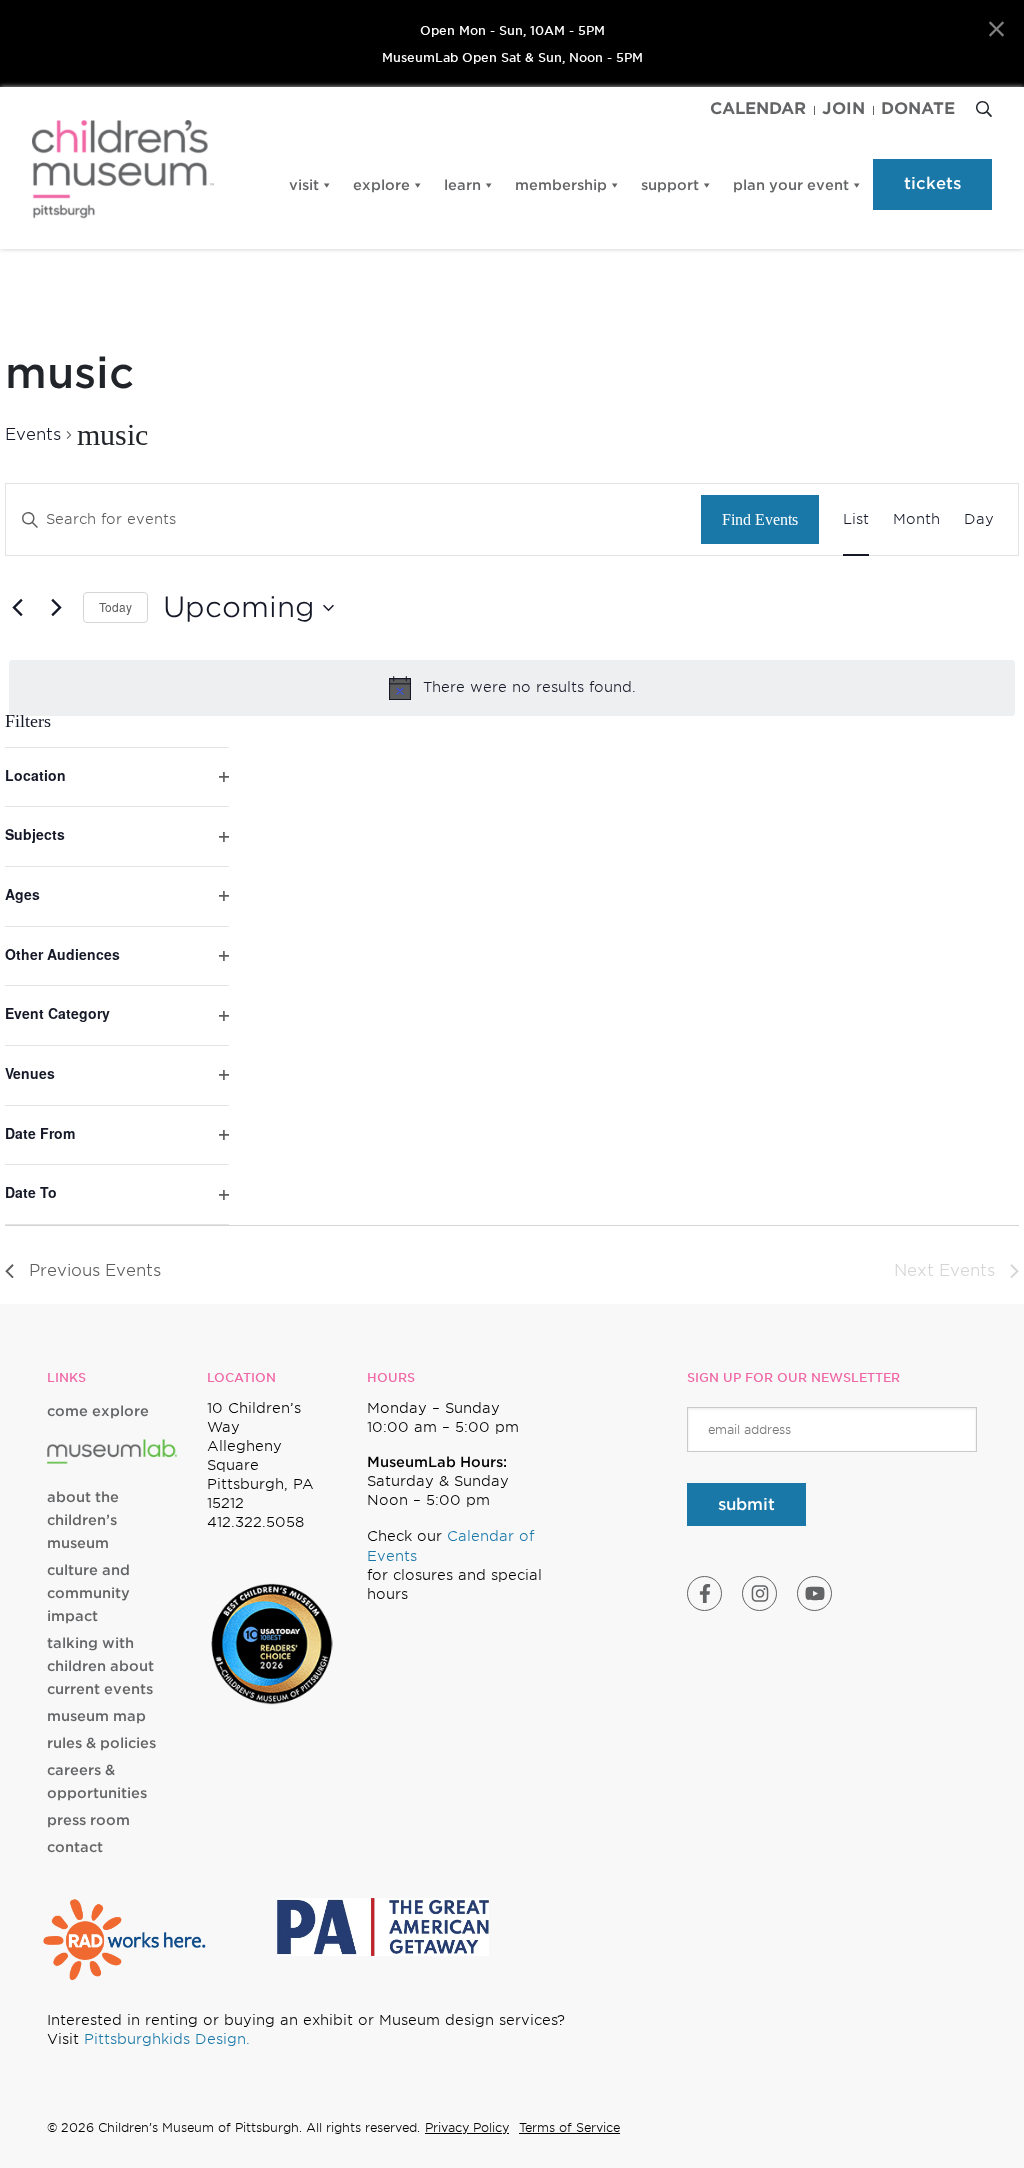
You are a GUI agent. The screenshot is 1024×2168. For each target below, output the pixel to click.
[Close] (996, 29)
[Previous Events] (17, 608)
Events (33, 434)
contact (75, 1847)
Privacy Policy (467, 2127)
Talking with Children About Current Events (100, 1666)
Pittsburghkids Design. (167, 2039)
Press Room (88, 1820)
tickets (932, 183)
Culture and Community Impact (88, 1593)
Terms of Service (569, 2127)
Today (115, 606)
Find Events (760, 519)
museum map (96, 1716)
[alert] (512, 688)
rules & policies (101, 1743)
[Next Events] (56, 608)
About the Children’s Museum (83, 1520)
